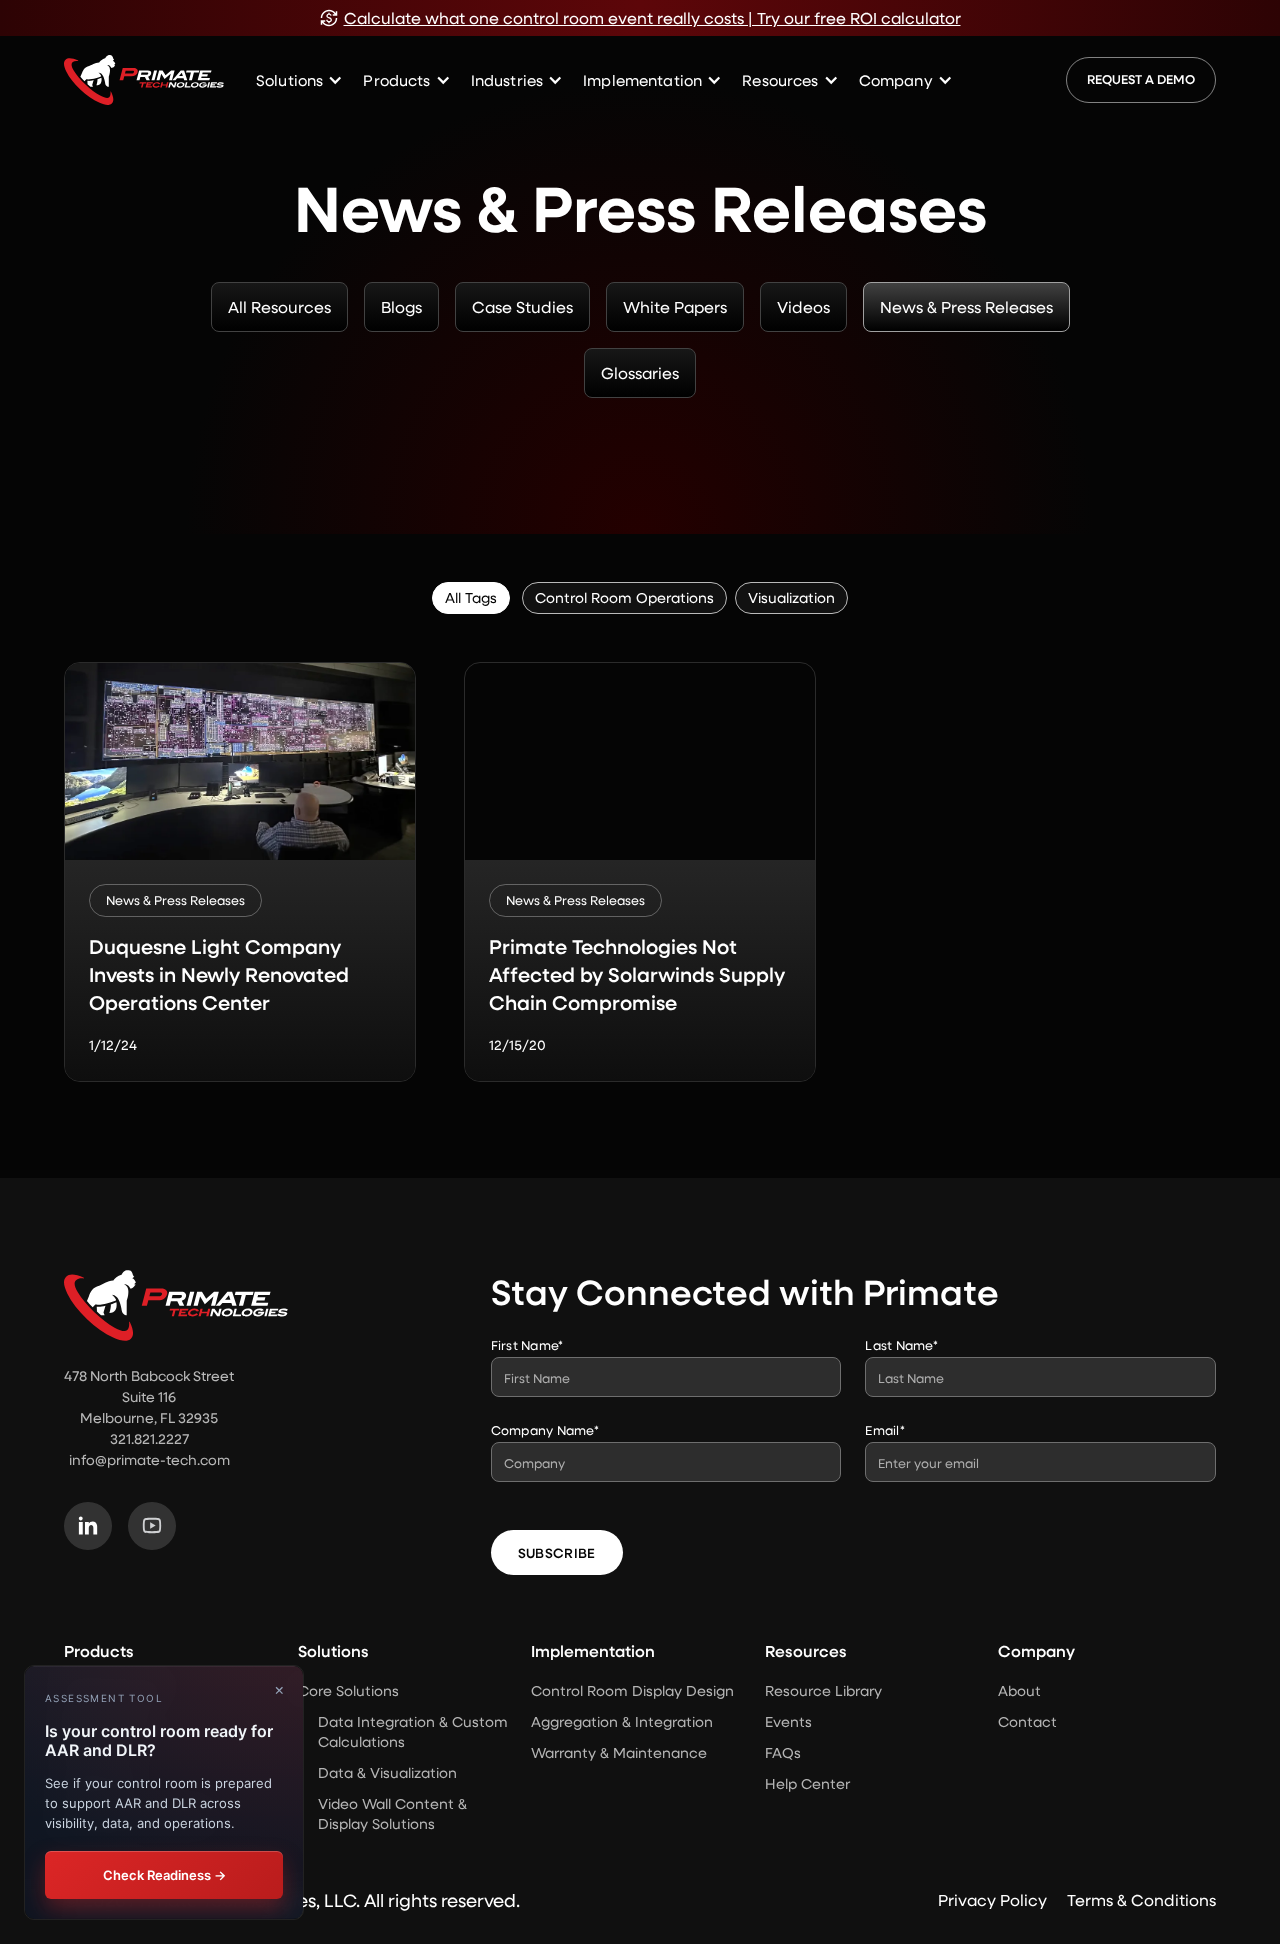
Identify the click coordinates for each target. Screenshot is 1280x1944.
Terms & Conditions (1141, 1899)
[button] (299, 80)
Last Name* (901, 1344)
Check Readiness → (164, 1875)
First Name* (527, 1344)
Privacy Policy (992, 1899)
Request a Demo (1141, 79)
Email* (885, 1429)
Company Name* (545, 1429)
